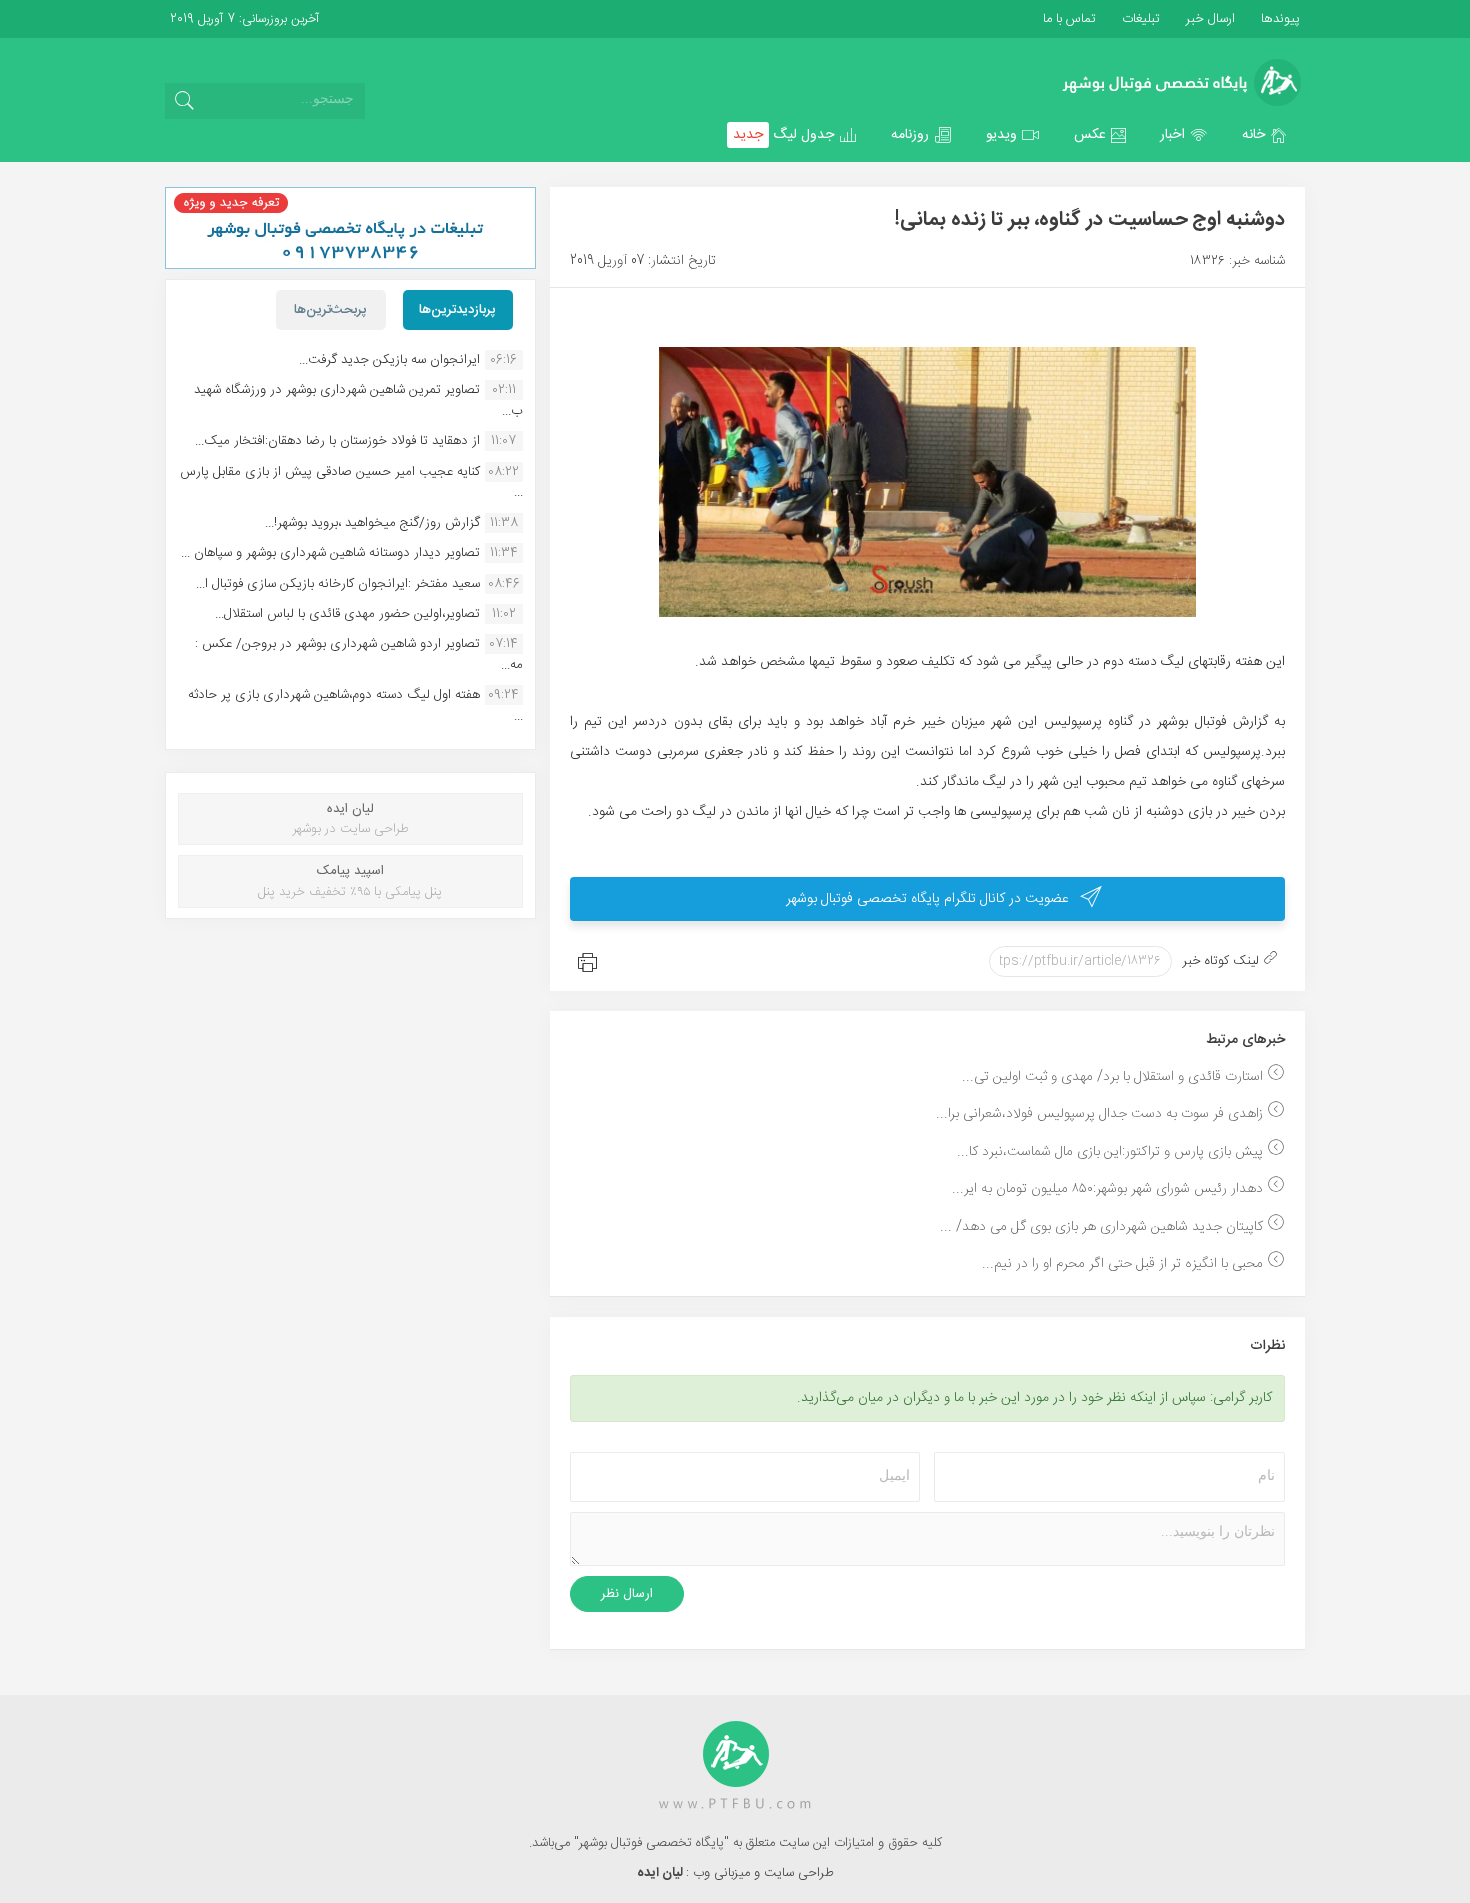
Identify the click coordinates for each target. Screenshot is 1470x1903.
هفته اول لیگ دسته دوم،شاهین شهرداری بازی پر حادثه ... (355, 705)
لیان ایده (661, 1873)
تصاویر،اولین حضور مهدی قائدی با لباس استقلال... (347, 614)
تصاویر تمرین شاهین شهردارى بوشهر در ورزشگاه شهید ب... (358, 400)
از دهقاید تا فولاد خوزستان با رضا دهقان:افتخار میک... (337, 441)
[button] (1265, 135)
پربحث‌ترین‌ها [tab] (330, 310)
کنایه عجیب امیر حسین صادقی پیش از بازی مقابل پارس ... (351, 482)
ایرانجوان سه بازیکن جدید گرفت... (389, 360)
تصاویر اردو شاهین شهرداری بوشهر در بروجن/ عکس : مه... (359, 654)
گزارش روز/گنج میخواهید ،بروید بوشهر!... (372, 523)
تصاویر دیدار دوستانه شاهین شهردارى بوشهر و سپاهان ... (330, 553)
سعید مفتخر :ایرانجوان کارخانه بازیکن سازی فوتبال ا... (338, 584)
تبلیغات (1139, 19)
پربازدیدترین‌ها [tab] (457, 310)
